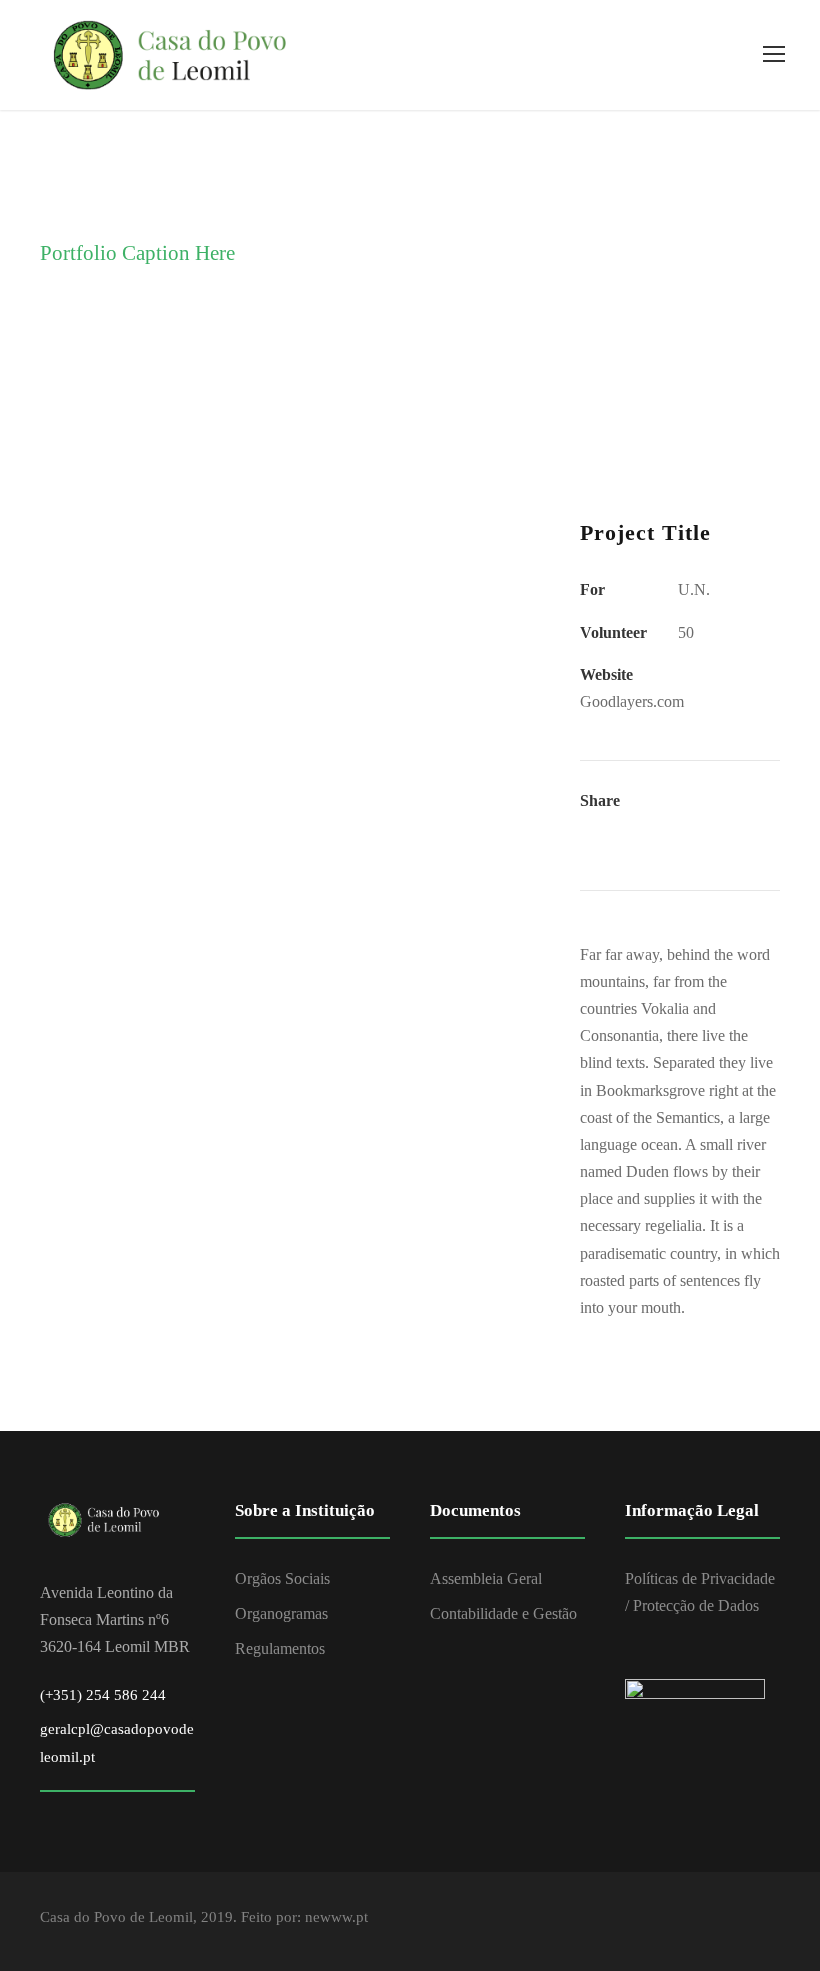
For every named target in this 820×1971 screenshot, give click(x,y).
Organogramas (281, 1613)
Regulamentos (280, 1648)
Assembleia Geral (486, 1578)
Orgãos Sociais (282, 1578)
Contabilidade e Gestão (503, 1613)
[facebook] (772, 1920)
